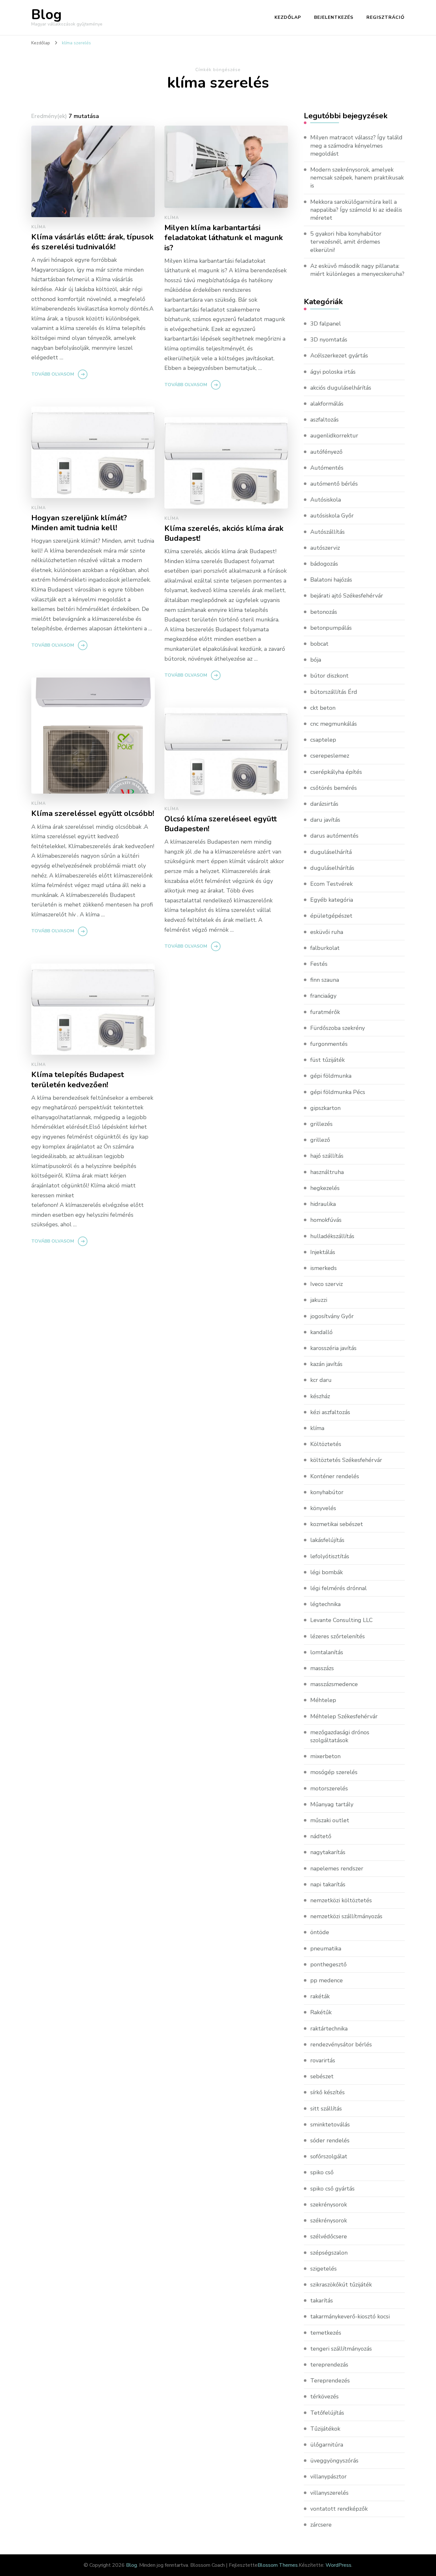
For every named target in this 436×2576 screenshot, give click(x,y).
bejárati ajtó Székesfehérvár (347, 596)
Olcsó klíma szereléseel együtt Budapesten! (221, 824)
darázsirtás (324, 804)
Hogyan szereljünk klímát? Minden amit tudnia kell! (79, 523)
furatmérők (325, 1012)
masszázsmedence (334, 1684)
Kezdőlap (288, 17)
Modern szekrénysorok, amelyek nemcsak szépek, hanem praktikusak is (357, 178)
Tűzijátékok (325, 2429)
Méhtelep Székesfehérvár (344, 1716)
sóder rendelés (330, 2140)
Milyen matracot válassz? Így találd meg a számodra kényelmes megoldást (356, 145)
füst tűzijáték (327, 1060)
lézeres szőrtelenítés (338, 1636)
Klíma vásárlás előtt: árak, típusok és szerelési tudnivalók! (92, 242)
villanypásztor (328, 2477)
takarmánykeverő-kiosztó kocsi (350, 2316)
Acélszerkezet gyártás (339, 356)
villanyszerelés (329, 2493)
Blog (46, 15)
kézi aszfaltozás (330, 1412)
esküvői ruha (327, 932)
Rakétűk (321, 2012)
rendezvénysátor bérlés (341, 2044)
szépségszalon (329, 2253)
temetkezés (326, 2333)
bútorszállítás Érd (334, 692)
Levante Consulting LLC (342, 1620)
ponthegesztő (328, 1964)
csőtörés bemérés (334, 788)
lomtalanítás (327, 1652)
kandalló (321, 1332)
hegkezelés (325, 1188)
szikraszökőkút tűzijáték (341, 2285)
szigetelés (323, 2269)
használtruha (327, 1172)
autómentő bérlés (334, 484)
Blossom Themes (278, 2565)
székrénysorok (329, 2220)
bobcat (319, 644)
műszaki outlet (330, 1820)
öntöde (320, 1932)
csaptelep (323, 740)
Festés (319, 964)
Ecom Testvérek (331, 884)
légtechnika (325, 1604)
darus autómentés (334, 836)
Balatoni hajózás (331, 580)
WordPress (338, 2565)
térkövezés (324, 2396)
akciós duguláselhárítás (341, 388)
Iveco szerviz (327, 1284)
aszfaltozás (324, 420)
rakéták (320, 1996)
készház (320, 1396)
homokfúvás (326, 1220)
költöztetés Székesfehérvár (346, 1460)
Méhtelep (323, 1700)
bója (316, 660)
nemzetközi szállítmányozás (346, 1916)
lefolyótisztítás (330, 1556)
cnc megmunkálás (334, 724)
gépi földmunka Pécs (338, 1092)
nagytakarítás (328, 1852)
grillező (320, 1140)
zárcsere (321, 2525)
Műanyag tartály (332, 1804)
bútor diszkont (329, 676)
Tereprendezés (330, 2381)
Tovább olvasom (53, 374)
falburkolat (325, 948)
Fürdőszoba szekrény (338, 1028)
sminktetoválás (330, 2125)
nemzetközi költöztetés (341, 1900)
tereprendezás (329, 2365)
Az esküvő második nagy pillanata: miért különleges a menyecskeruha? (357, 270)
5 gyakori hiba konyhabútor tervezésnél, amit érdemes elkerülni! (346, 242)
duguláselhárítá (331, 852)
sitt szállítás (326, 2109)
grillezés (321, 1124)
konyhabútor (327, 1492)
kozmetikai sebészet (337, 1524)
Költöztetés (326, 1444)
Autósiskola (326, 500)
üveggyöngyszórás (334, 2461)
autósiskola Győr (332, 516)
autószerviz (325, 548)
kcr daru (321, 1380)
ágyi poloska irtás (333, 372)
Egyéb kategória (332, 900)
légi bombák (327, 1572)
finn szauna (325, 980)
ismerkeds (323, 1268)
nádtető (321, 1836)
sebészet (322, 2076)
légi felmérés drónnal (338, 1588)
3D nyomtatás (329, 340)
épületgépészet (331, 916)
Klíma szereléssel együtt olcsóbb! (93, 814)
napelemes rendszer (337, 1868)
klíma (39, 227)
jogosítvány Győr (332, 1316)
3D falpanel (326, 324)
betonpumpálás (331, 628)
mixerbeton (325, 1756)
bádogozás (324, 564)
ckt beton (323, 708)
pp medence (327, 1980)
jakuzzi (319, 1300)
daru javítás (325, 820)
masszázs (322, 1668)
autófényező (326, 452)
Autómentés (327, 468)
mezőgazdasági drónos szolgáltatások (340, 1736)
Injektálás (323, 1252)
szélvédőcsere (329, 2236)
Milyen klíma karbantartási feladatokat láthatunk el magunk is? (224, 238)
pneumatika (326, 1949)
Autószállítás (327, 532)
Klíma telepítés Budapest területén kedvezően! (78, 1080)
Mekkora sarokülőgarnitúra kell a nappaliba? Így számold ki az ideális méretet (356, 210)
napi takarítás (328, 1884)
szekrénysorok (329, 2205)
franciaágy (323, 996)
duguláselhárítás (332, 868)
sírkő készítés (327, 2092)
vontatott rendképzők (339, 2509)
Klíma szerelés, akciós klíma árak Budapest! (224, 533)
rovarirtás (323, 2060)
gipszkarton (325, 1108)
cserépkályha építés (336, 772)
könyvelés (323, 1508)
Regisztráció (386, 17)
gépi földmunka (331, 1076)
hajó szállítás (327, 1156)
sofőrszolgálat (329, 2156)
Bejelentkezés (334, 17)
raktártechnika (329, 2029)
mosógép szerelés (334, 1772)
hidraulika (323, 1204)
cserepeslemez (330, 756)
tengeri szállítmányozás (341, 2349)
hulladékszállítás (332, 1236)
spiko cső (322, 2172)
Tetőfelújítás (327, 2413)
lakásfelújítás (327, 1540)
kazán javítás (326, 1364)
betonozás (324, 612)
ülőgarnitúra (327, 2445)
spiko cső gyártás (332, 2189)
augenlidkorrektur (334, 436)
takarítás (322, 2301)
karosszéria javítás (333, 1348)
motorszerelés (329, 1788)
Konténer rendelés (335, 1476)
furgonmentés (329, 1044)
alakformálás (327, 404)
